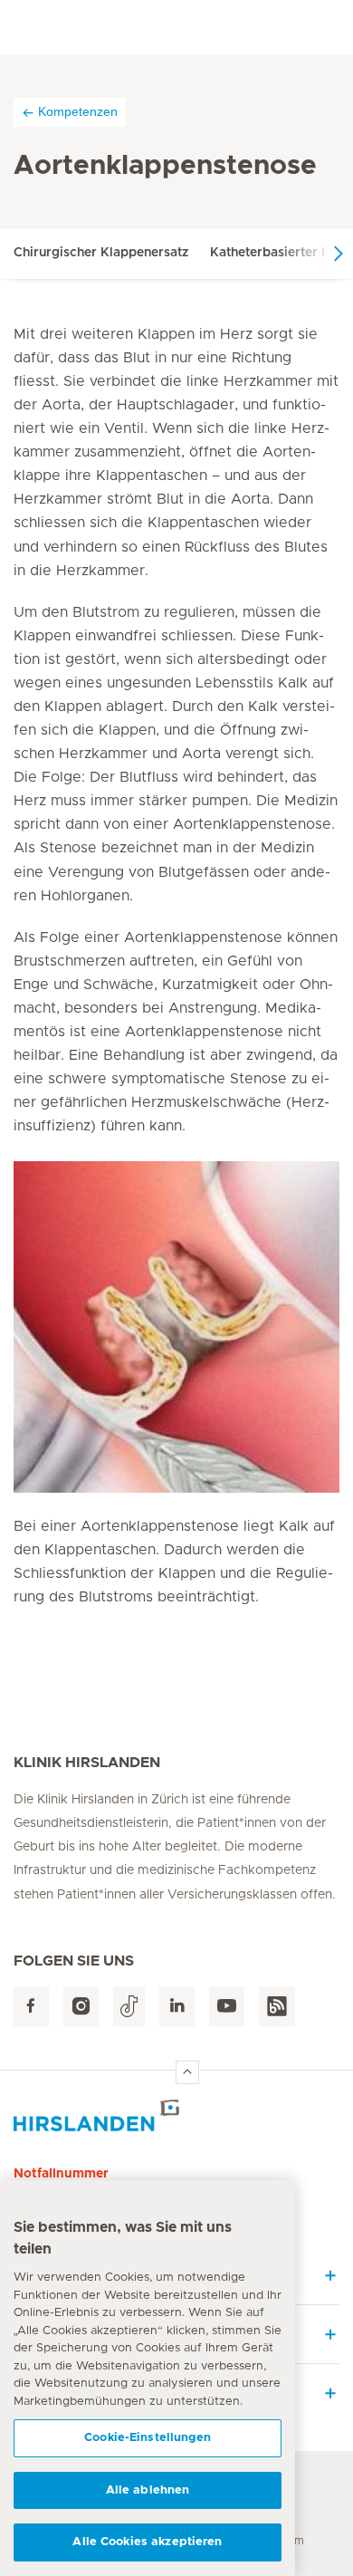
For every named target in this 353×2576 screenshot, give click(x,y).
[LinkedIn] (177, 2007)
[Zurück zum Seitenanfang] (187, 2072)
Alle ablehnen (148, 2490)
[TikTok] (129, 2007)
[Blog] (277, 2007)
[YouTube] (227, 2007)
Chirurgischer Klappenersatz (101, 253)
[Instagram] (81, 2007)
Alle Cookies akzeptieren (147, 2542)
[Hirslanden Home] (176, 2115)
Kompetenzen (78, 111)
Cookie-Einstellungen (148, 2438)
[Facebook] (31, 2007)
